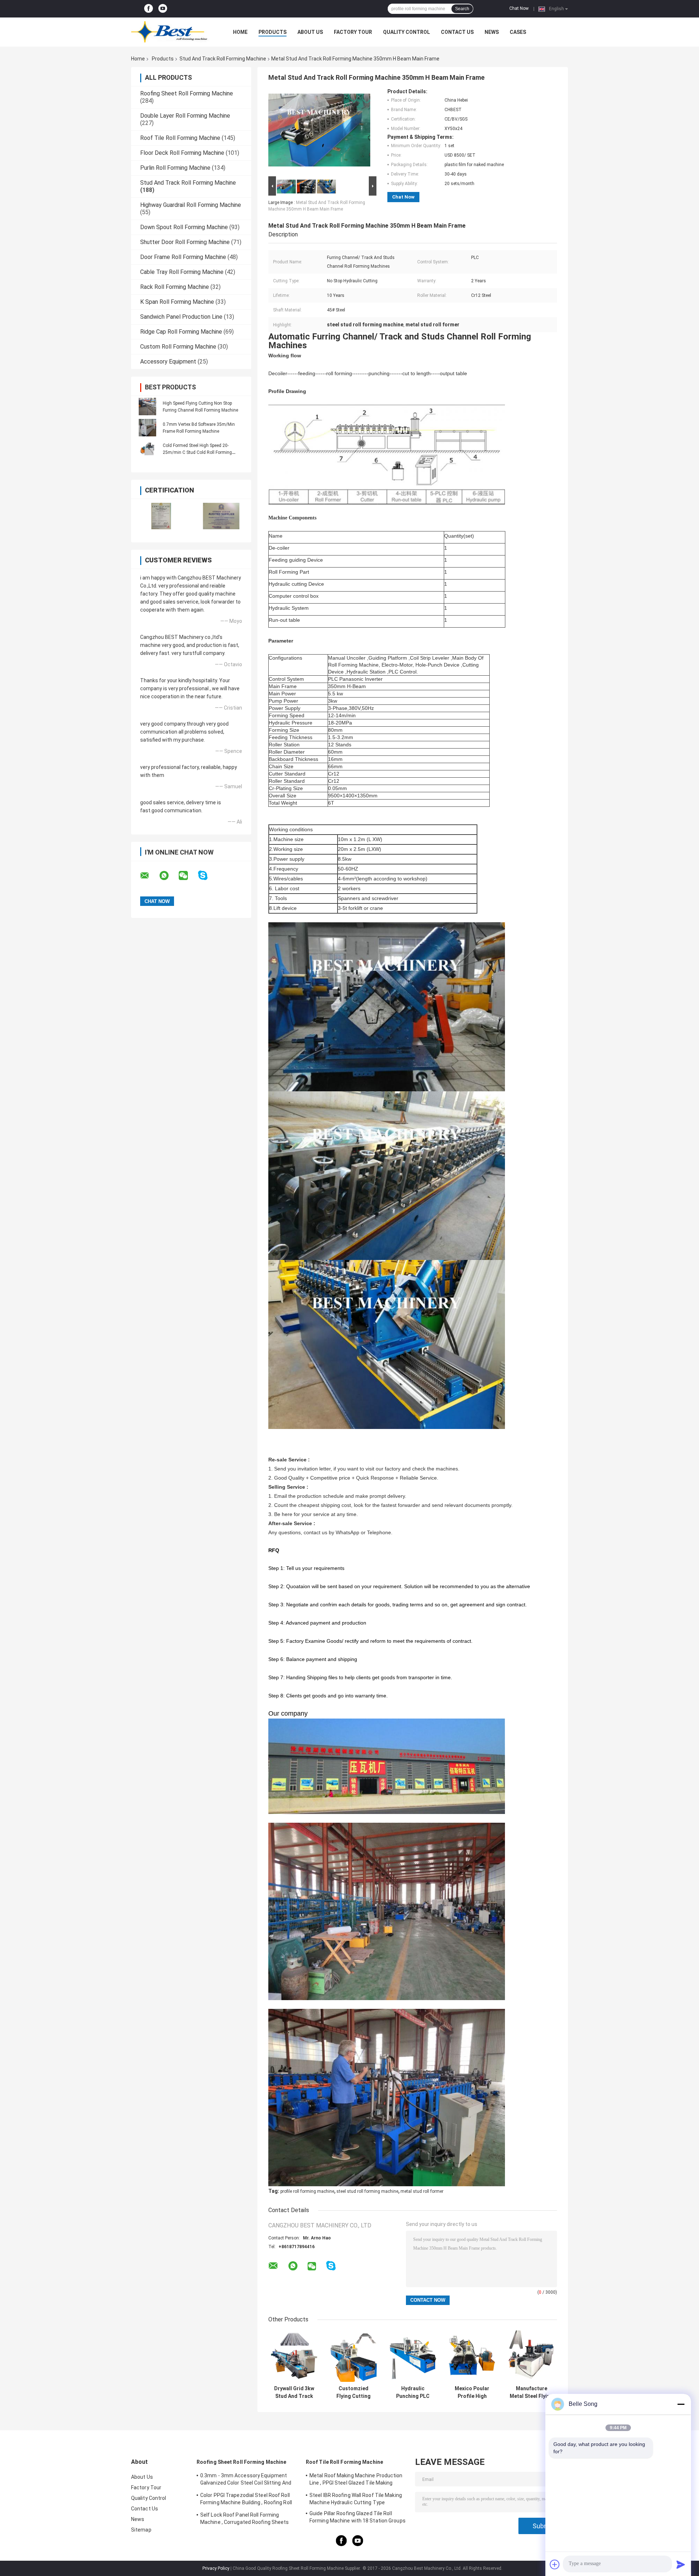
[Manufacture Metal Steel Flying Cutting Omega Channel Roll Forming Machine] (531, 2356)
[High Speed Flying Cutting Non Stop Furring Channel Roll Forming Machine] (147, 407)
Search (462, 9)
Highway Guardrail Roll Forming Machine (191, 205)
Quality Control (406, 32)
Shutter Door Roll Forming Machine (185, 242)
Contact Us (457, 32)
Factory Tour (353, 32)
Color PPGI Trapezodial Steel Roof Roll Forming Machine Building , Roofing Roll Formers (246, 2500)
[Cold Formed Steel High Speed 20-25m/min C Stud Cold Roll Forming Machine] (147, 449)
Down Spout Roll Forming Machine (184, 227)
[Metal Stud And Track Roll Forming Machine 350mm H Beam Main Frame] (319, 131)
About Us (310, 32)
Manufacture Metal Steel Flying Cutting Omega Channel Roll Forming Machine (531, 2392)
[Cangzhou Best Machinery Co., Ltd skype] (207, 875)
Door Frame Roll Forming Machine (183, 257)
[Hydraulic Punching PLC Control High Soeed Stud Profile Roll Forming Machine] (413, 2356)
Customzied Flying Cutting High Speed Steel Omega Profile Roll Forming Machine (354, 2392)
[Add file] (555, 2564)
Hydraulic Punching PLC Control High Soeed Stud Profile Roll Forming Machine (413, 2392)
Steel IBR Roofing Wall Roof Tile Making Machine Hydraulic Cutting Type (356, 2499)
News (492, 32)
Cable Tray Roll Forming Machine (182, 272)
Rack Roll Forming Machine (175, 287)
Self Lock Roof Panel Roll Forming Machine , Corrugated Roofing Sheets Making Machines (245, 2520)
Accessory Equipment (168, 362)
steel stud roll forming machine (367, 2191)
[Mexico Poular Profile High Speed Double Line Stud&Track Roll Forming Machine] (472, 2356)
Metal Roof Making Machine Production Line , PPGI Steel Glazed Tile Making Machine (356, 2480)
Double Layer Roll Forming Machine (185, 116)
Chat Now (519, 8)
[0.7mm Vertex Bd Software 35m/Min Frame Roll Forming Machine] (147, 428)
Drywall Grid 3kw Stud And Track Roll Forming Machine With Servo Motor (294, 2392)
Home (240, 32)
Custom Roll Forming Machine (178, 347)
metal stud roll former (422, 2191)
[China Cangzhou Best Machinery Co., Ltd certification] (161, 516)
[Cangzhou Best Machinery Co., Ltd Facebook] (149, 9)
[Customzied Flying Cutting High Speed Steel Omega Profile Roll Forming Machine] (353, 2356)
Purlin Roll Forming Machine (175, 168)
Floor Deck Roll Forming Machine (182, 153)
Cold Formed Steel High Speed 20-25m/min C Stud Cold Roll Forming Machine (197, 452)
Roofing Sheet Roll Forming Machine (187, 93)
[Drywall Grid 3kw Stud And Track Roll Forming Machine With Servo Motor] (294, 2356)
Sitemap (141, 2530)
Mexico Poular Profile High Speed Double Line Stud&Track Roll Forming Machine (472, 2392)
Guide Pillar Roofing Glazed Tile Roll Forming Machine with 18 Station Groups (358, 2517)
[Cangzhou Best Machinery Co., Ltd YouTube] (163, 9)
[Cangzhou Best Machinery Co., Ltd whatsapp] (169, 876)
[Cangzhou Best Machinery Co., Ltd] (171, 32)
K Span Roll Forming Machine (177, 302)
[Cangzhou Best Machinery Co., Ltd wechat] (188, 876)
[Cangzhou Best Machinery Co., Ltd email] (149, 876)
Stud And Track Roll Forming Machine (223, 59)
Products (273, 32)
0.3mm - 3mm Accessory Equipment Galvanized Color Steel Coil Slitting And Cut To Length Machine (246, 2480)
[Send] (681, 2564)
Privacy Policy (216, 2568)
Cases (518, 32)
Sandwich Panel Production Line (181, 317)
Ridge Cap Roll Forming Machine (181, 332)
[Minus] (681, 2404)
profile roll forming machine (307, 2191)
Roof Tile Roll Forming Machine (180, 138)
